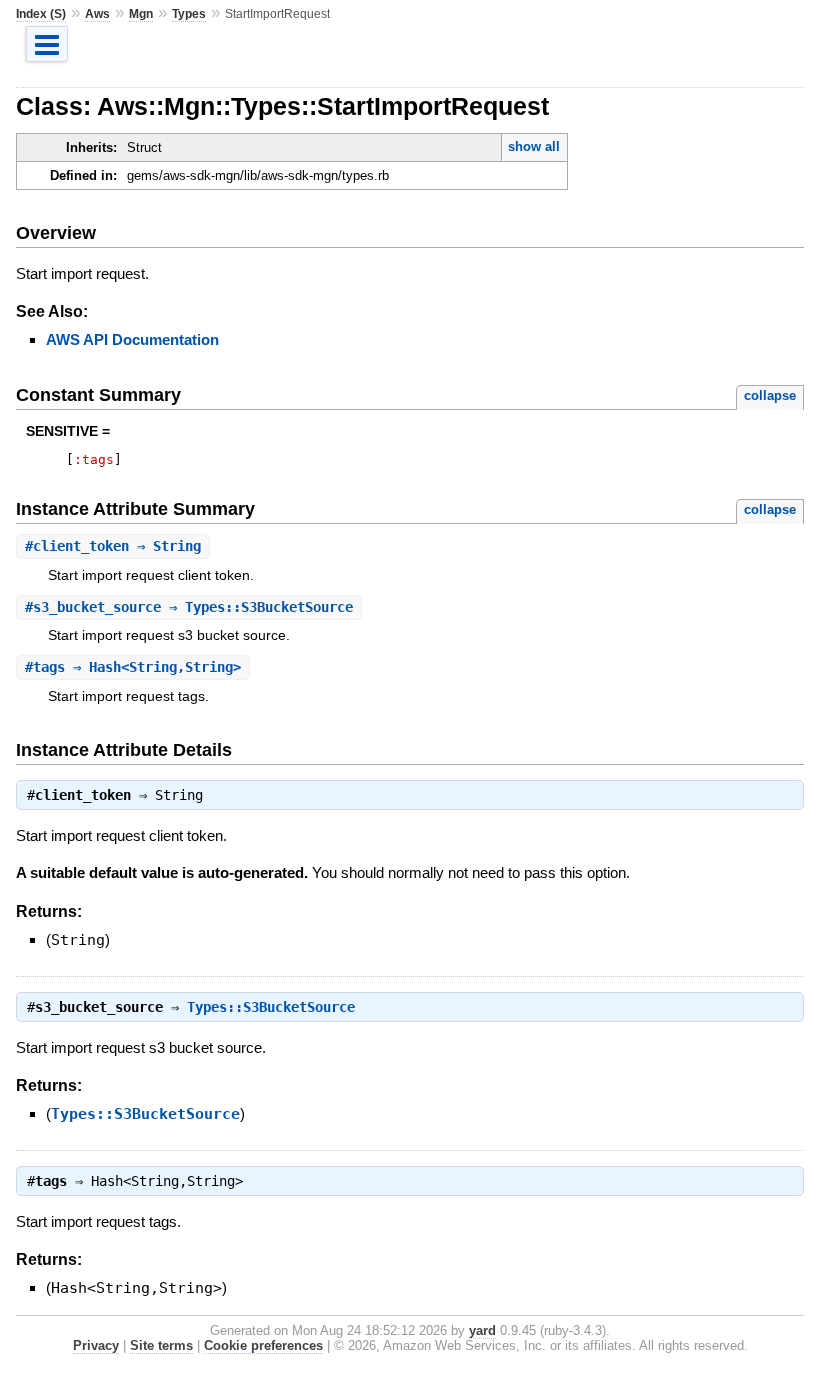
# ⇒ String (113, 546)
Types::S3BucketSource (271, 1007)
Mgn (141, 14)
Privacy (96, 1345)
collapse (770, 395)
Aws (97, 14)
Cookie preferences (263, 1345)
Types (189, 14)
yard (482, 1330)
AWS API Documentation (132, 339)
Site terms (161, 1345)
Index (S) (41, 14)
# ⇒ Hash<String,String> (133, 667)
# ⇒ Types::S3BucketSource (189, 607)
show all (534, 146)
